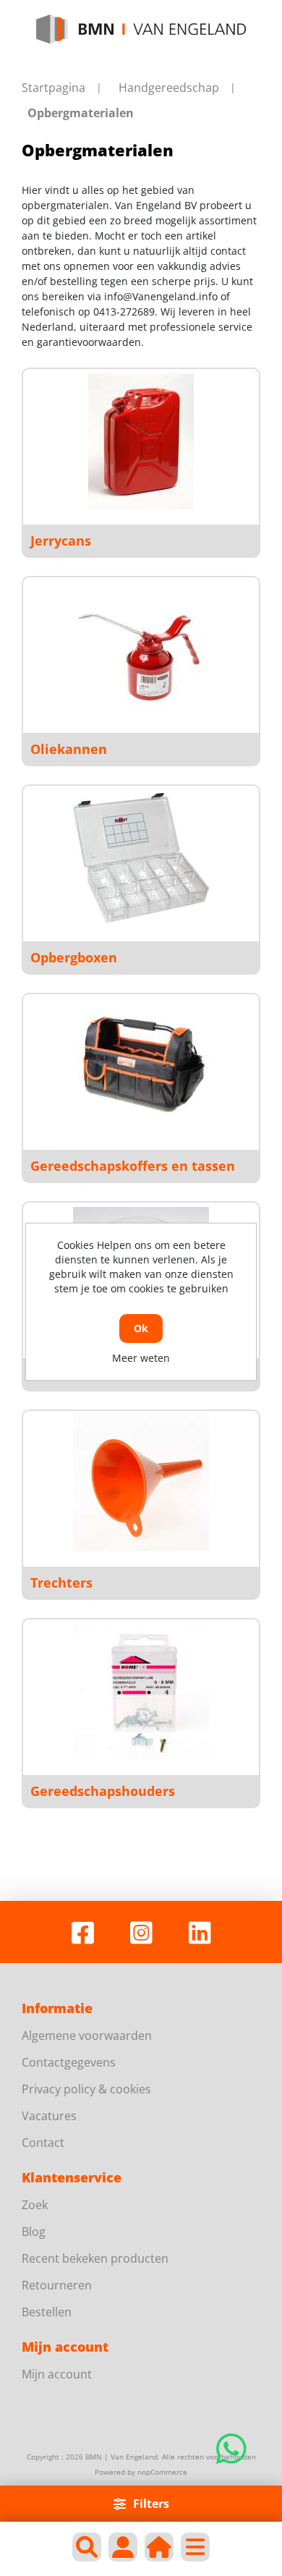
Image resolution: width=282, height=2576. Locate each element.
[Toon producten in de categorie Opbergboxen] (141, 858)
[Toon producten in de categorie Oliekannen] (141, 650)
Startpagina (54, 88)
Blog (34, 2232)
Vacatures (49, 2116)
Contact (43, 2143)
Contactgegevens (69, 2062)
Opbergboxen (74, 957)
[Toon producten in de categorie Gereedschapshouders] (141, 1692)
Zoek (35, 2205)
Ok (141, 1328)
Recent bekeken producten (95, 2258)
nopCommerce (162, 2472)
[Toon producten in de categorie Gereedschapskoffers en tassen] (141, 1067)
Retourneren (57, 2285)
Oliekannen (69, 749)
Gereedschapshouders (103, 1791)
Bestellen (47, 2312)
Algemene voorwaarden (87, 2035)
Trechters (61, 1583)
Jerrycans (61, 541)
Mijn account (57, 2374)
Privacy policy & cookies (86, 2089)
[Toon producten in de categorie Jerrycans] (141, 441)
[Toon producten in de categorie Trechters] (141, 1483)
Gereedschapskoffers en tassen (133, 1166)
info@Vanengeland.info (161, 296)
